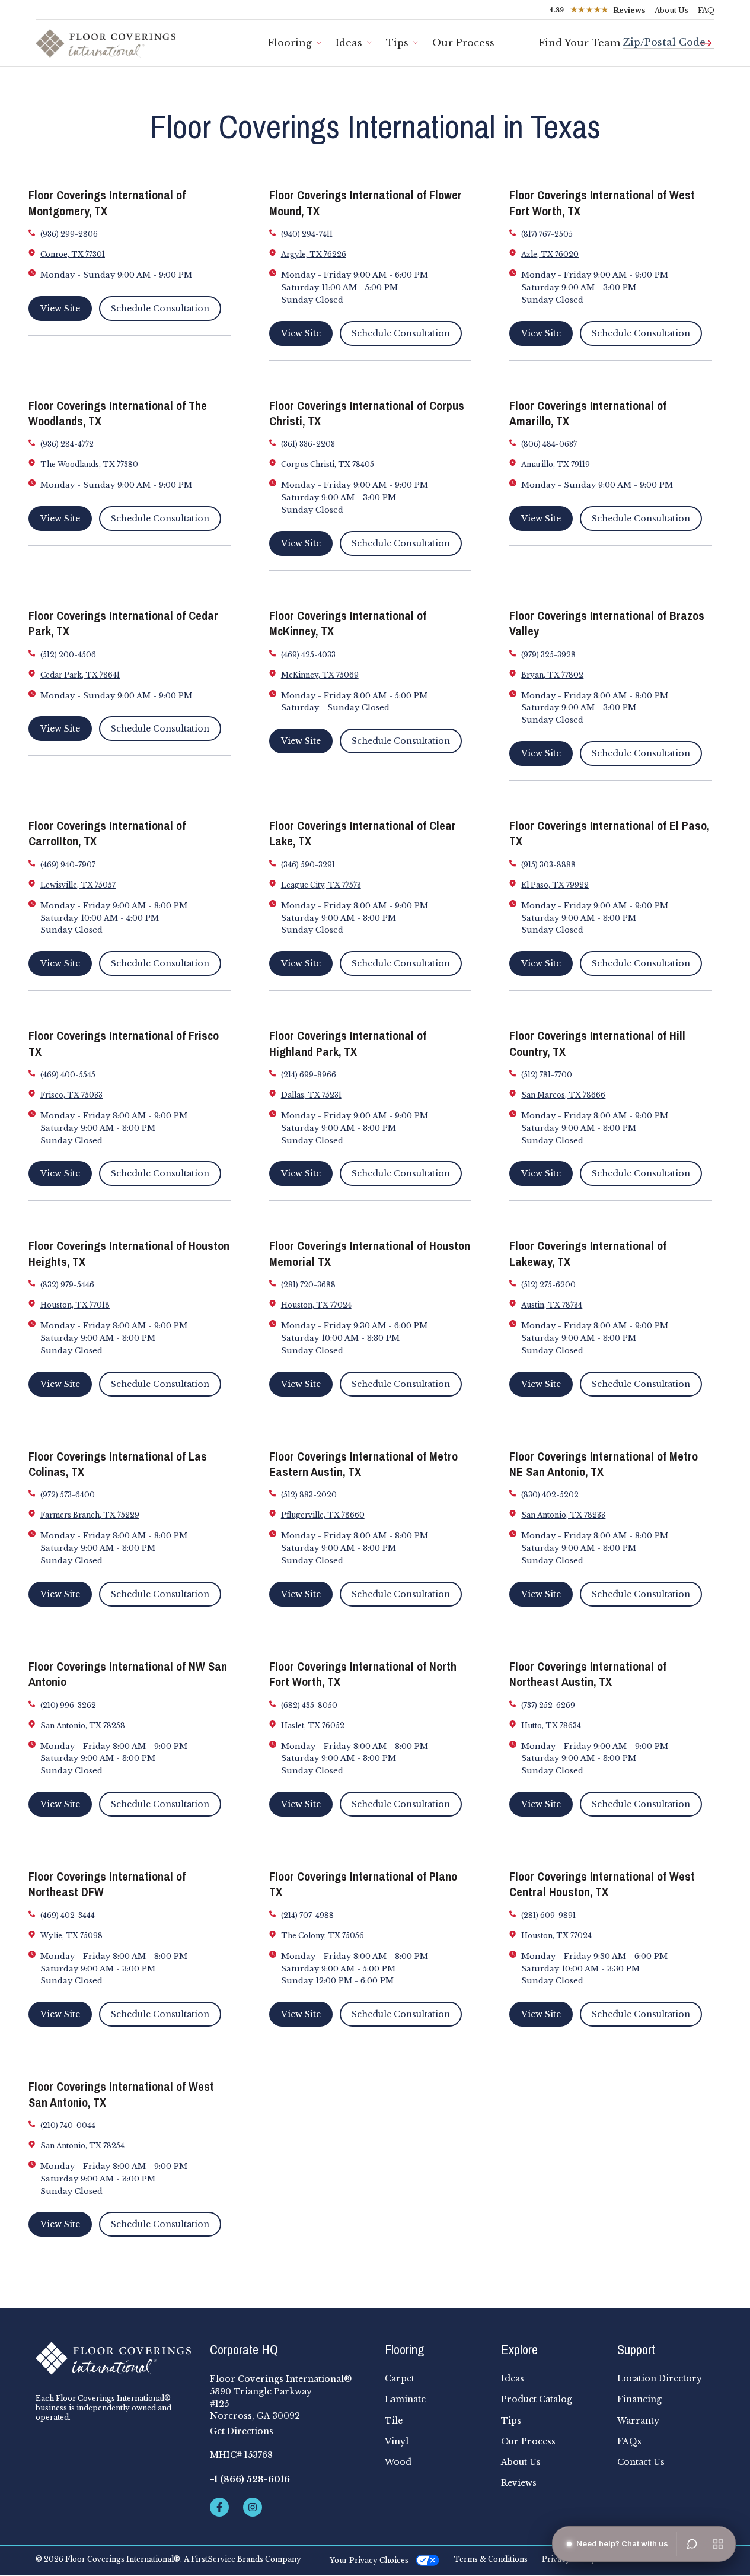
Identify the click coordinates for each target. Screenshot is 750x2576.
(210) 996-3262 (68, 1705)
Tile (394, 2421)
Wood (398, 2462)
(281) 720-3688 (308, 1285)
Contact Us (641, 2462)
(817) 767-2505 (547, 234)
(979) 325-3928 (548, 655)
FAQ (706, 10)
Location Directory (660, 2378)
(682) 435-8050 (309, 1705)
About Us (671, 10)
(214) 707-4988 (307, 1915)
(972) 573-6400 (68, 1495)
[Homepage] (113, 2358)
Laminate (405, 2399)
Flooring (290, 43)
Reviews (519, 2483)
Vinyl (397, 2441)
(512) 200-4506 (68, 655)
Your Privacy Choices (369, 2560)
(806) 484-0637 (549, 444)
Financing (639, 2399)
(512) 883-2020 (309, 1495)
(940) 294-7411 (307, 234)
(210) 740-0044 (68, 2125)
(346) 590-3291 (308, 865)
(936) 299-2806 (69, 234)
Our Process (463, 43)
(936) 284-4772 (67, 444)
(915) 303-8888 (548, 865)
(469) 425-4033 (308, 655)
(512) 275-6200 (548, 1285)
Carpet (400, 2378)
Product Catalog (537, 2399)
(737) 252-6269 (548, 1705)
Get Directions (242, 2431)
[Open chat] (692, 2544)
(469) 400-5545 (68, 1075)
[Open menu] (718, 2544)
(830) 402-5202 (550, 1495)
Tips (397, 43)
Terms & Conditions (491, 2559)
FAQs (629, 2441)
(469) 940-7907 (68, 865)
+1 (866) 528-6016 (250, 2479)
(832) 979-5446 (67, 1285)
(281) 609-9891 (548, 1915)
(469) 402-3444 (68, 1915)
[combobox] (669, 38)
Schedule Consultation (160, 309)
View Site (60, 309)
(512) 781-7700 (547, 1075)
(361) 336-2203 (308, 444)
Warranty (638, 2421)
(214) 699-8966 (309, 1075)
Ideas (349, 43)
